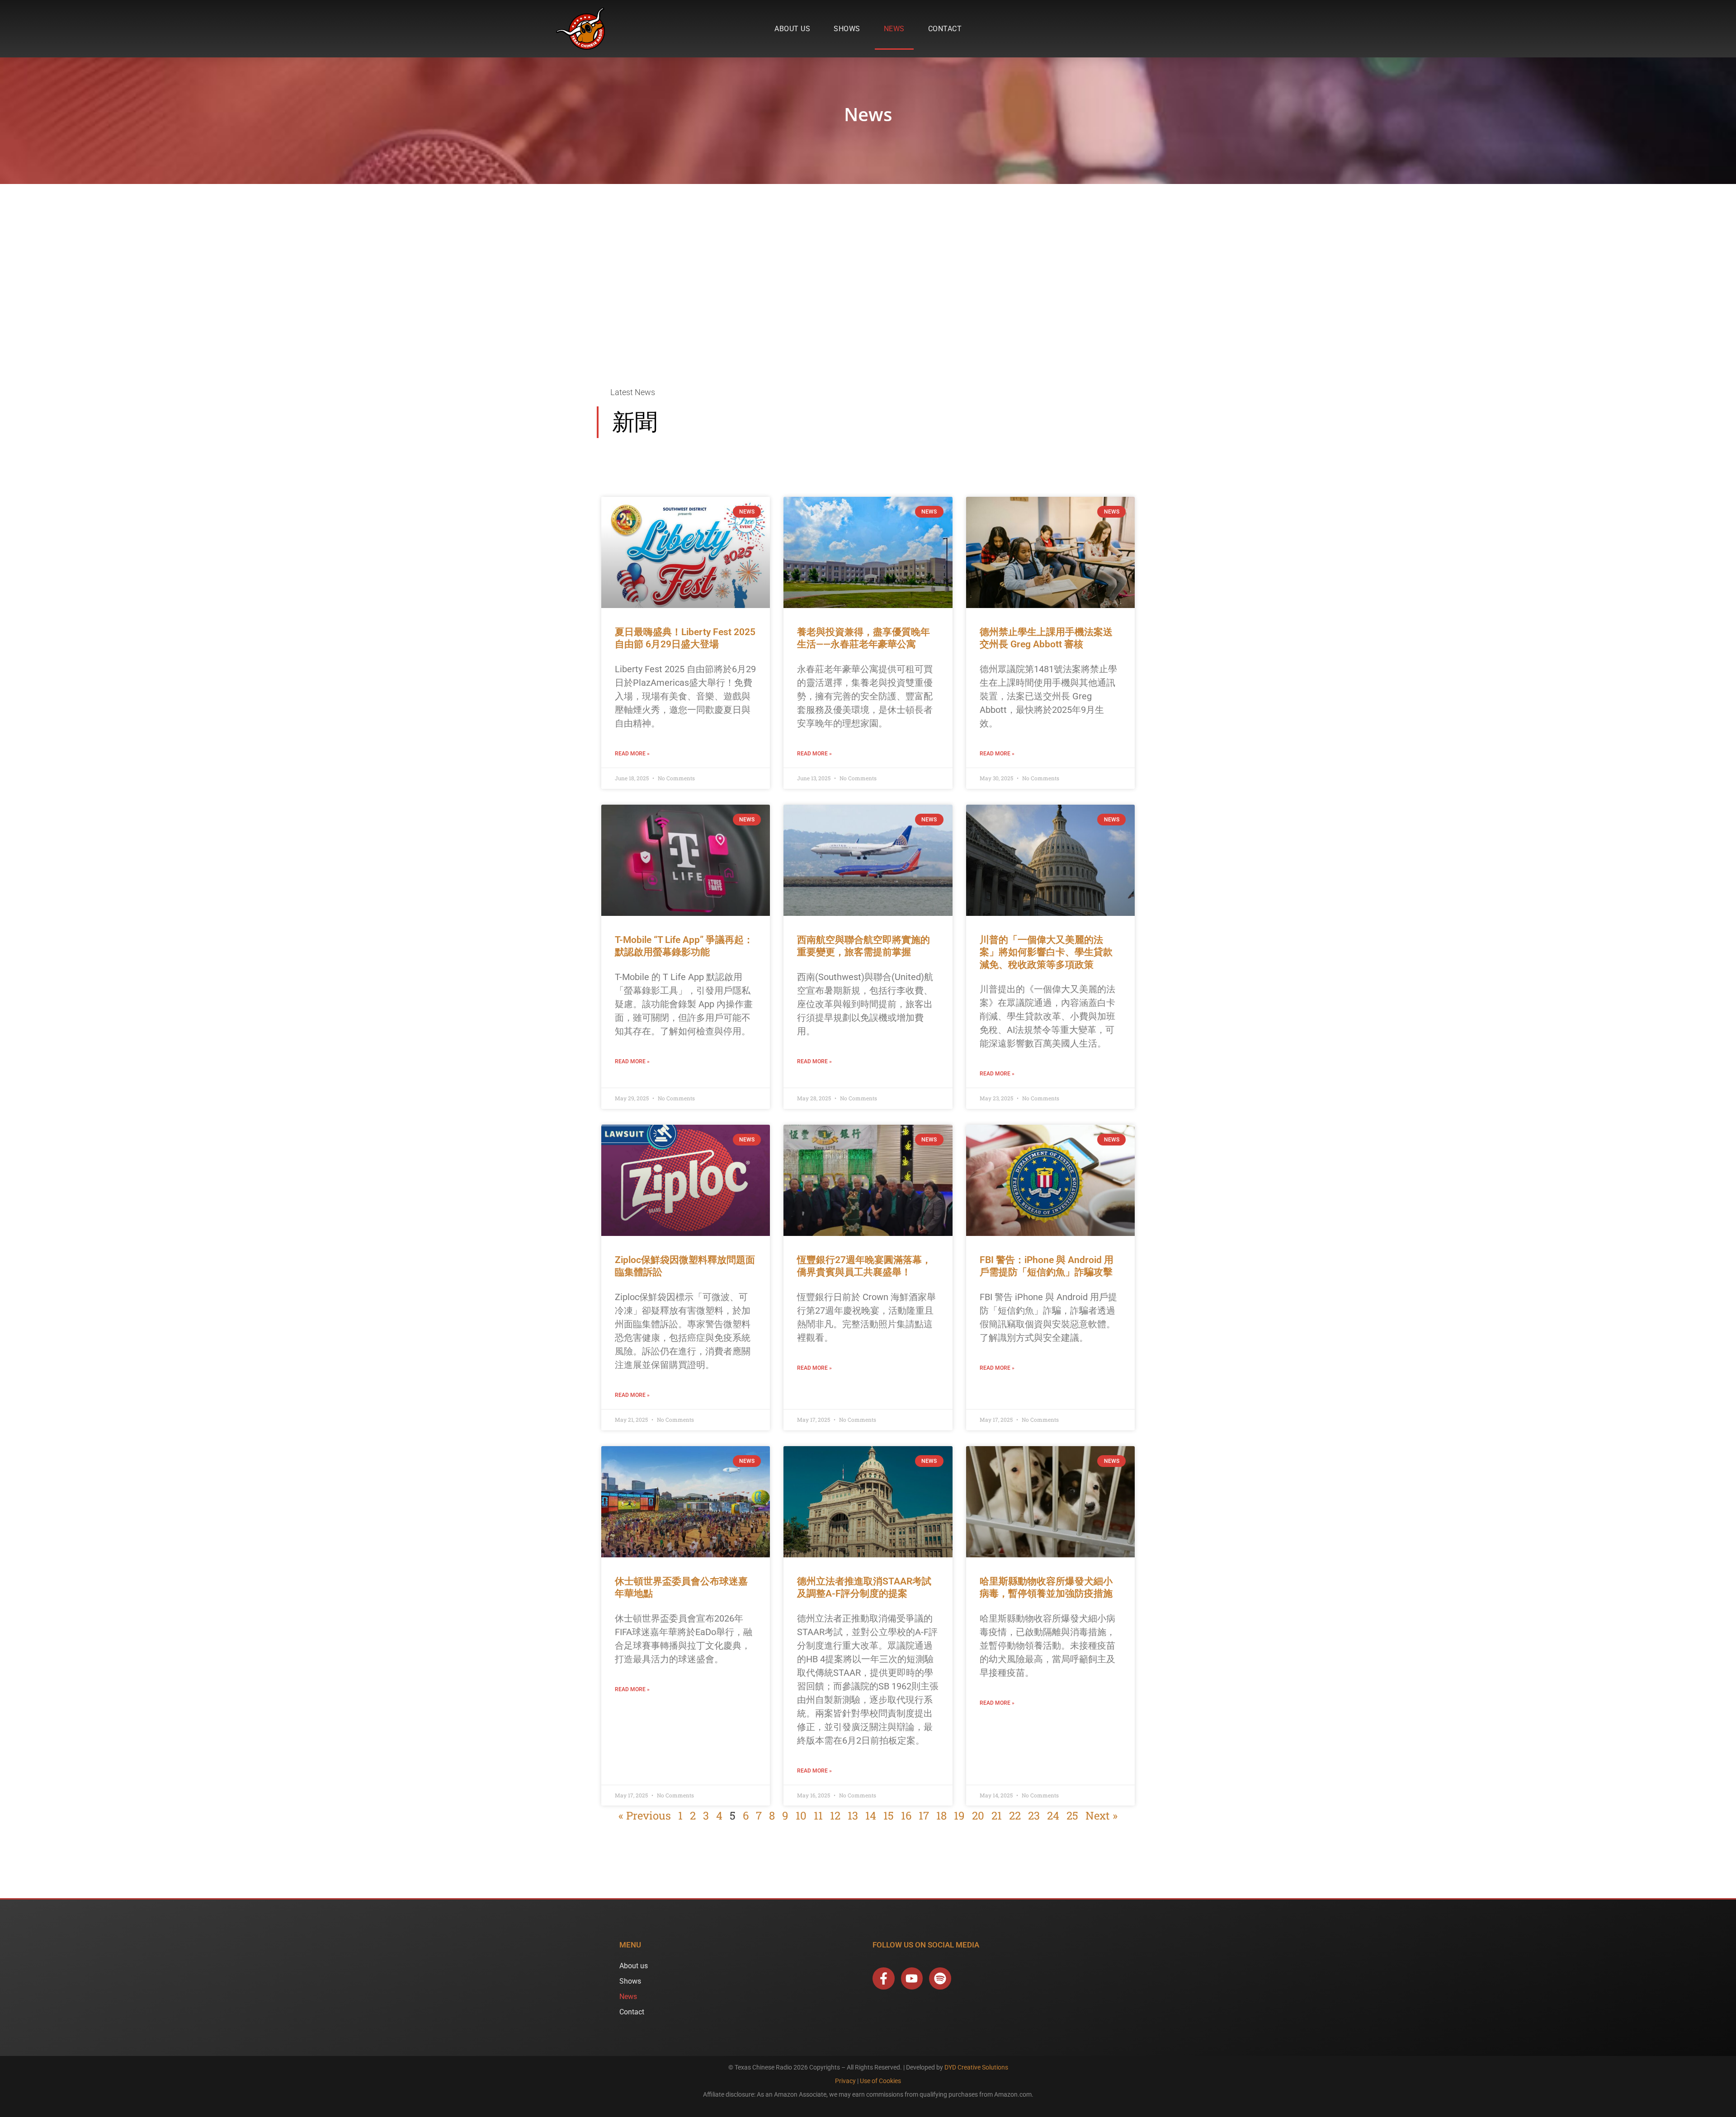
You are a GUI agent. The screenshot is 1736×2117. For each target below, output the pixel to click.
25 (1072, 1815)
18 (941, 1815)
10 (801, 1815)
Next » (1102, 1815)
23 (1034, 1815)
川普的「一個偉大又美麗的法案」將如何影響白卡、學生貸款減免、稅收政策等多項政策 (1046, 952)
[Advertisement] (868, 288)
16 (906, 1815)
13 (853, 1815)
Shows (847, 29)
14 (871, 1815)
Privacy (845, 2081)
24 (1053, 1815)
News (894, 29)
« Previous (645, 1815)
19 (959, 1815)
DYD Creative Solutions (976, 2067)
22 (1015, 1815)
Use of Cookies (880, 2081)
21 (997, 1815)
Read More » (632, 754)
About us (792, 29)
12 (835, 1815)
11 (818, 1815)
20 (978, 1815)
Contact (945, 29)
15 (889, 1815)
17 (924, 1815)
